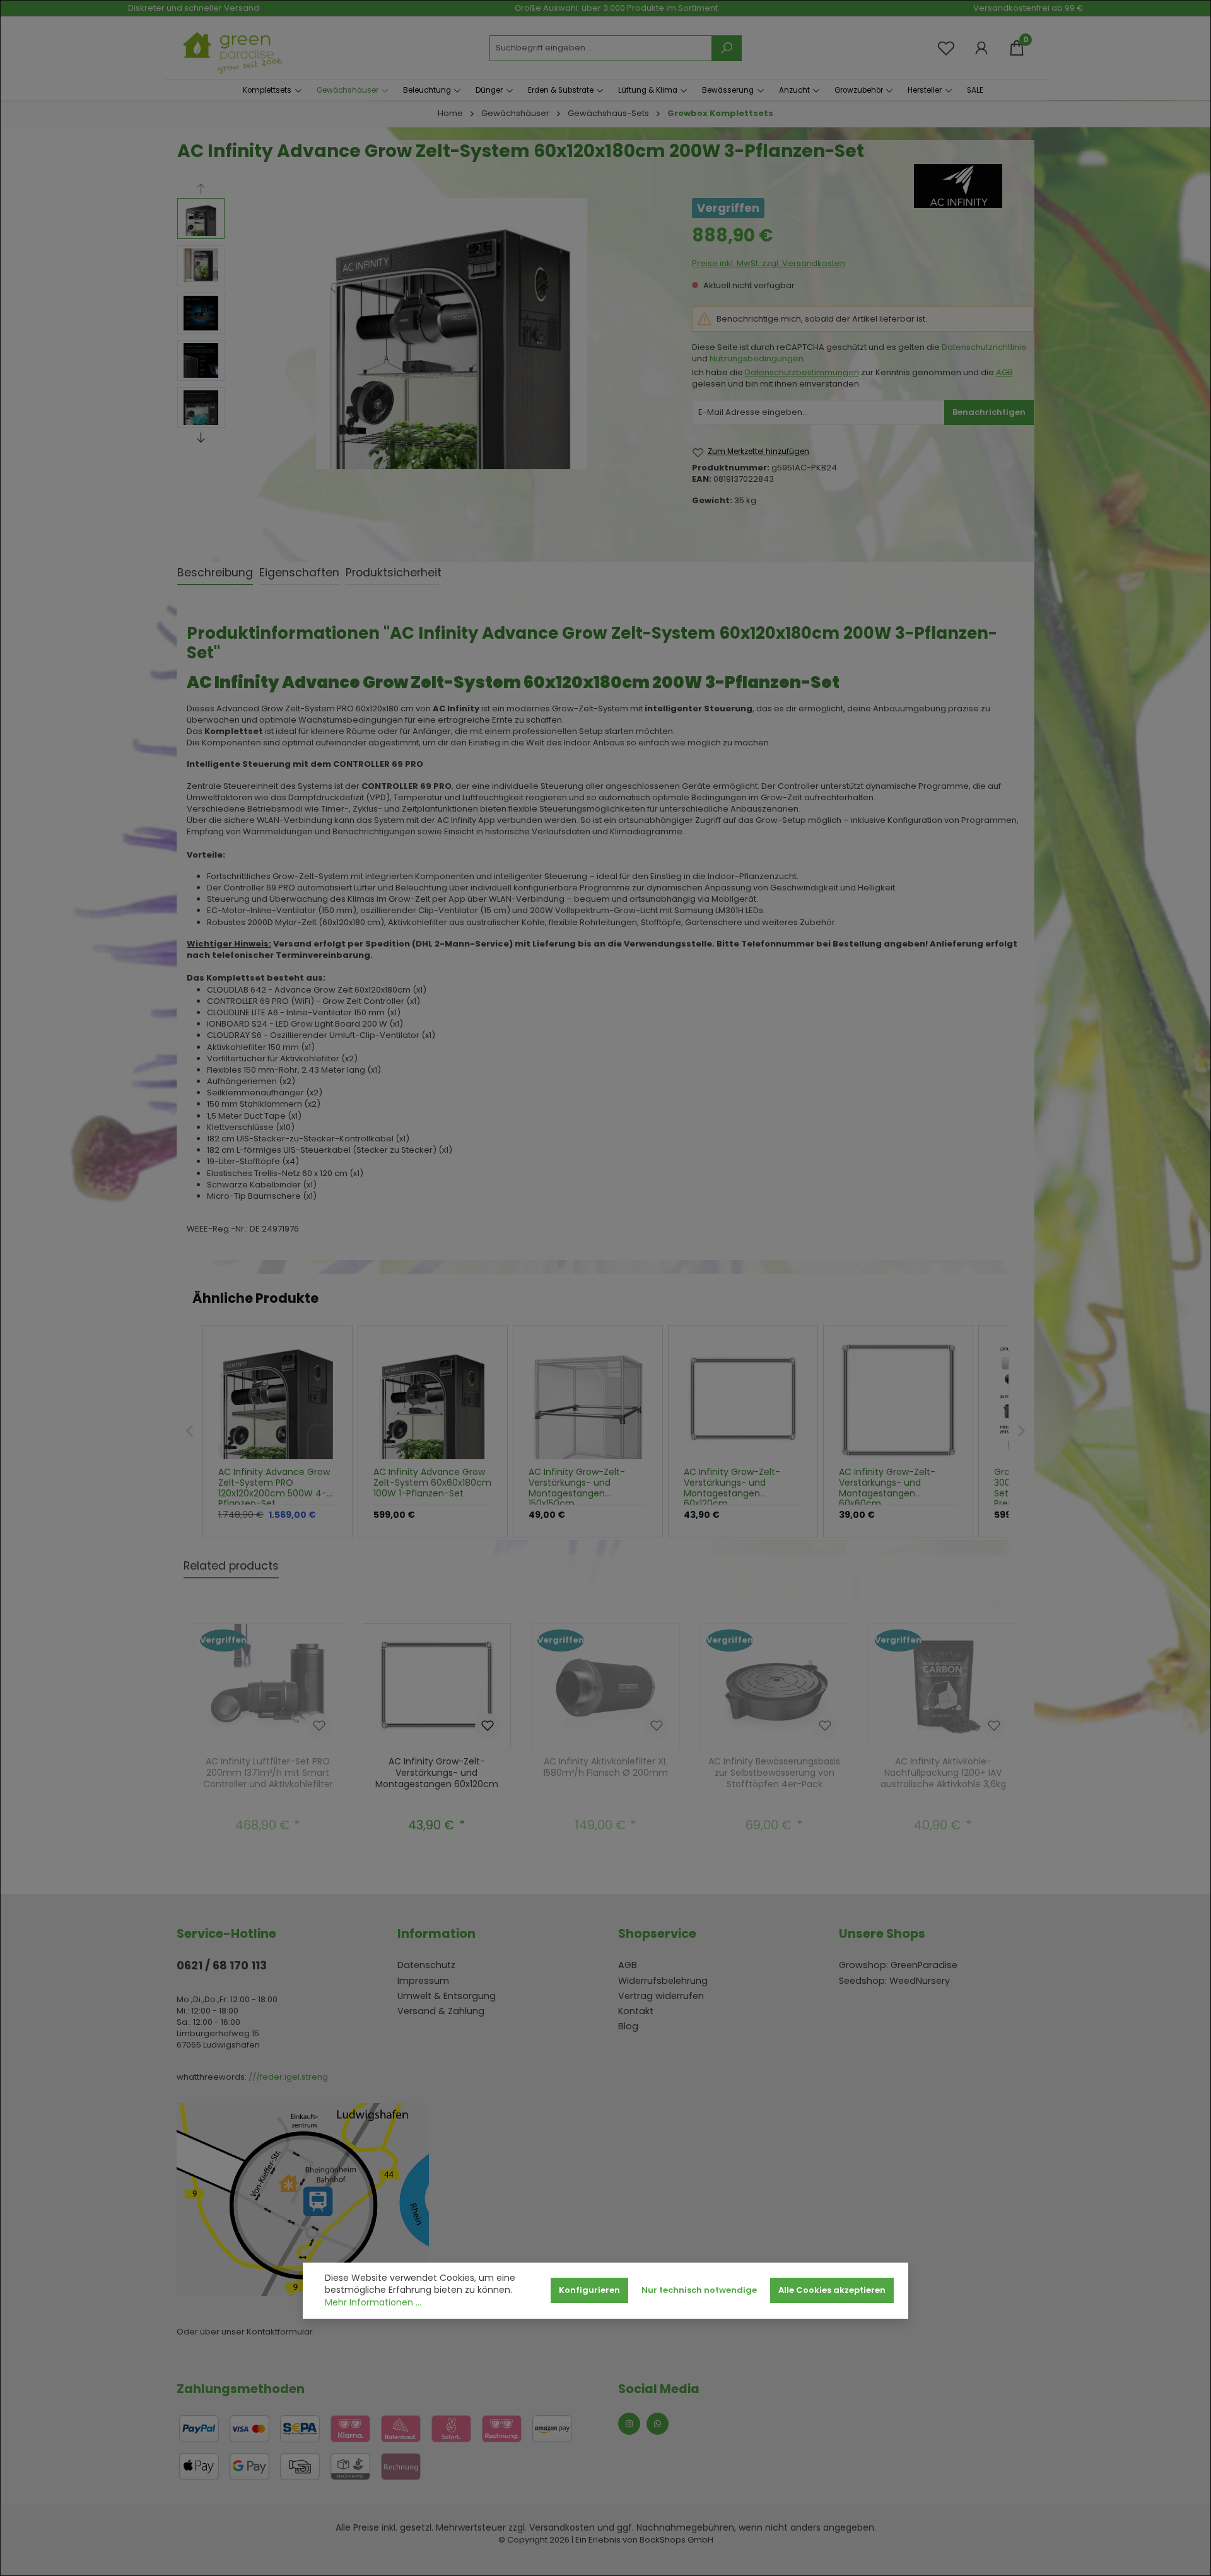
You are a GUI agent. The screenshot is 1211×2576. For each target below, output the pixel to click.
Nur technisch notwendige (699, 2290)
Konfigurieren (589, 2290)
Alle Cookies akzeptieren (832, 2290)
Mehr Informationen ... (373, 2303)
